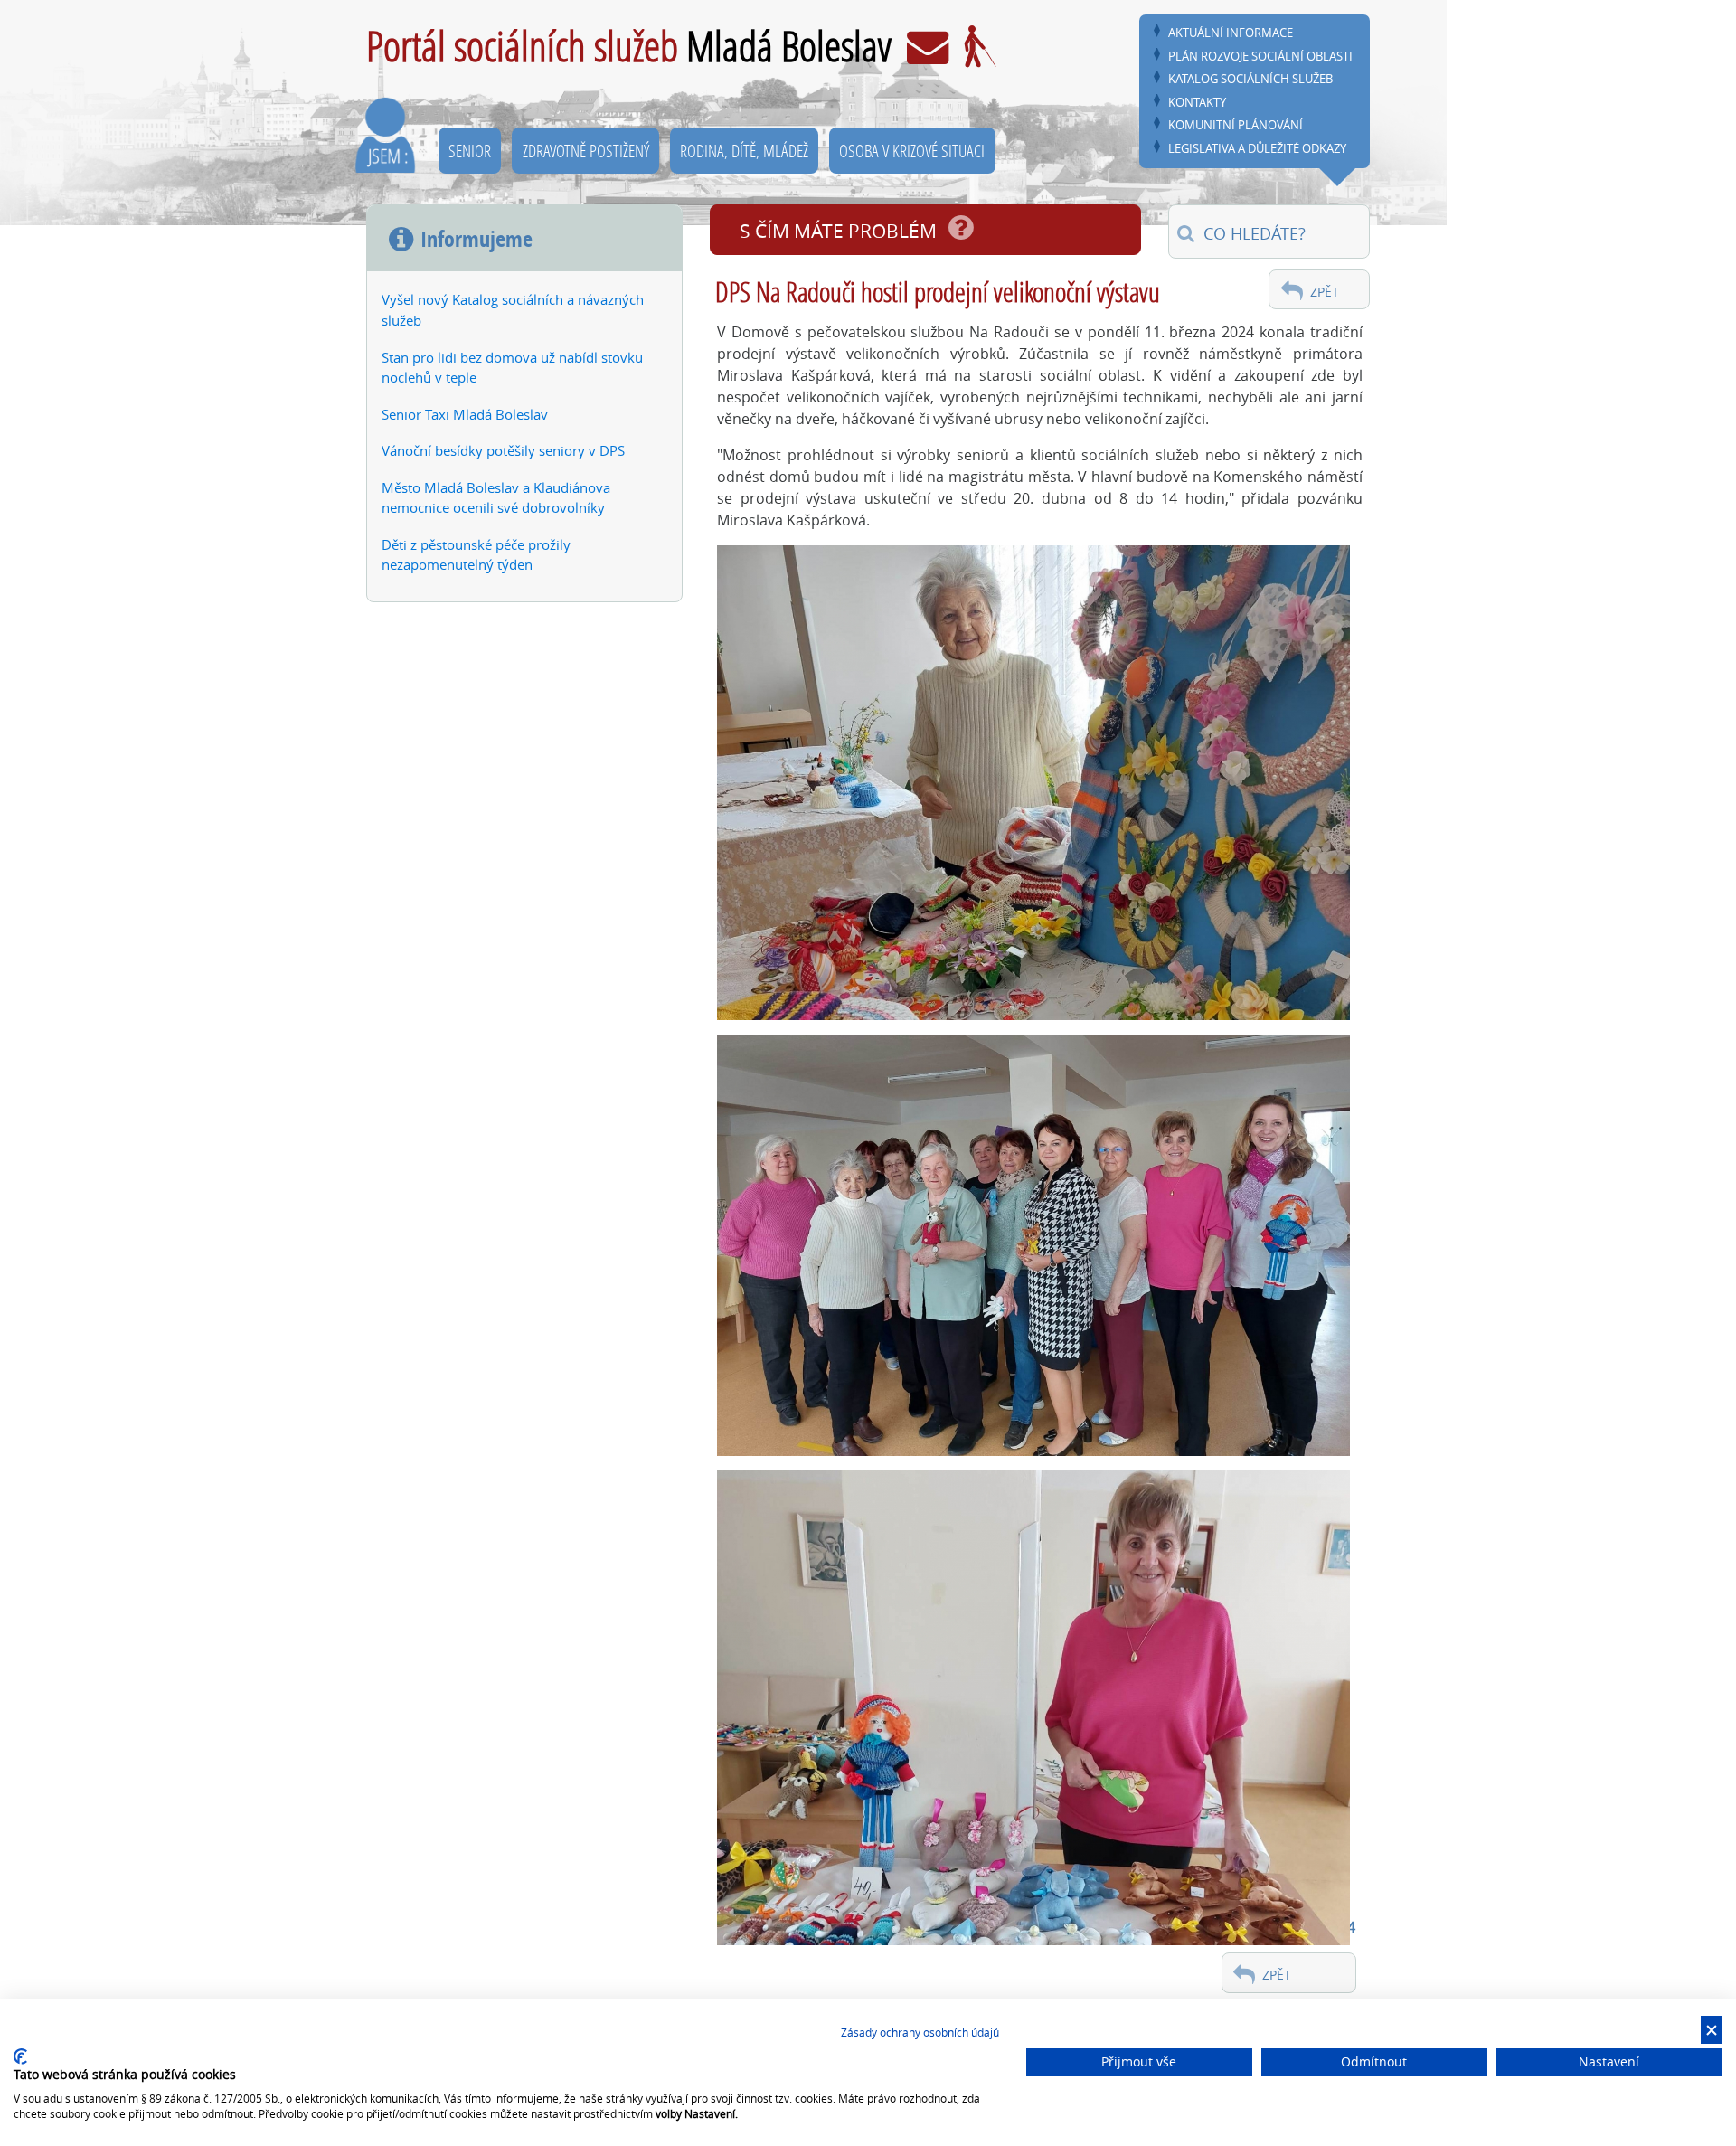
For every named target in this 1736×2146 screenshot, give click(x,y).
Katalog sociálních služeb (1250, 79)
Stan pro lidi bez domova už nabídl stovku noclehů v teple (512, 368)
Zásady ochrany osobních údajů (920, 2032)
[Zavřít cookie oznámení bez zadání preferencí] (1712, 2030)
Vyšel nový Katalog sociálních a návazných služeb (513, 310)
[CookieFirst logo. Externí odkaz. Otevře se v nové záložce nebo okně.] (20, 2056)
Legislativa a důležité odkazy (1257, 149)
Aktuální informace (1231, 33)
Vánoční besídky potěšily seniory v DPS (503, 450)
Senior (470, 151)
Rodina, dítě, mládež (744, 151)
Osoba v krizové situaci (912, 151)
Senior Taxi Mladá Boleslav (465, 414)
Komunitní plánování (1236, 125)
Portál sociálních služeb (629, 46)
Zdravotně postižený (586, 151)
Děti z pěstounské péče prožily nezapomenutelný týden (476, 555)
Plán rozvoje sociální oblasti (1260, 57)
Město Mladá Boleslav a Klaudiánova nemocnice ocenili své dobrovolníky (496, 498)
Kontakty (1197, 103)
